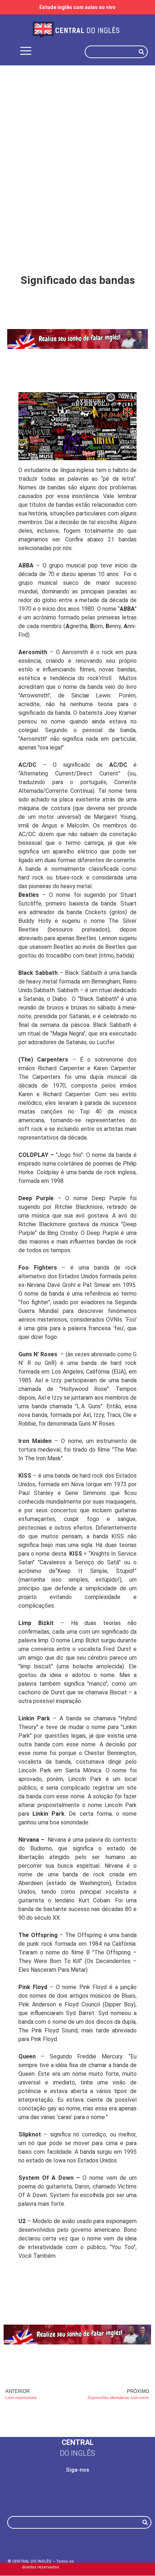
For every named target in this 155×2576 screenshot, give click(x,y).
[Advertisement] (77, 154)
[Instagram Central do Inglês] (77, 2494)
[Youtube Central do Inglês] (111, 2494)
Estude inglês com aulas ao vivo (77, 7)
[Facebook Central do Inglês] (44, 2494)
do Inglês (77, 2453)
